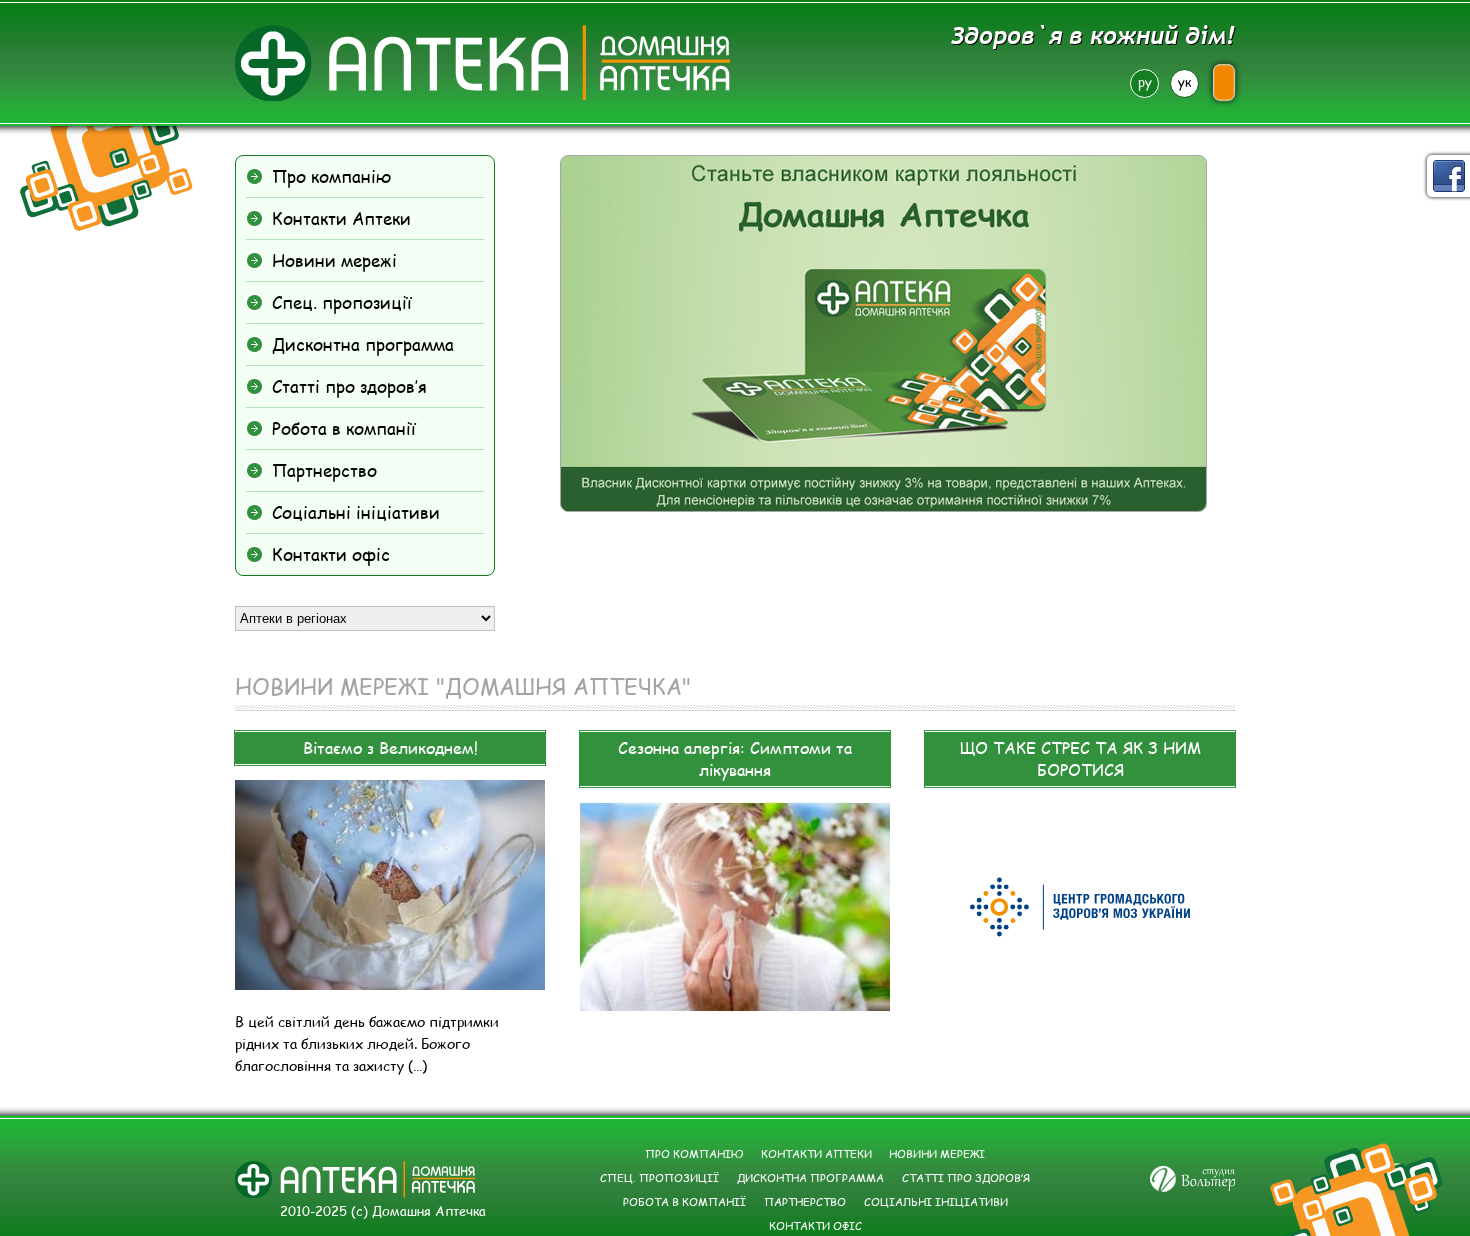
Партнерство (324, 470)
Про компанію (331, 176)
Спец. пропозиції (342, 302)
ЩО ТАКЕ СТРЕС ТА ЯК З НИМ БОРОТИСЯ (1080, 758)
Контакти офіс (331, 554)
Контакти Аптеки (341, 218)
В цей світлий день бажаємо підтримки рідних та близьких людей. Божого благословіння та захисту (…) (367, 1043)
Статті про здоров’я (349, 386)
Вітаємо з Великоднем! (390, 747)
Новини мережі (334, 260)
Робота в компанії (344, 428)
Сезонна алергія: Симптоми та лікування (735, 758)
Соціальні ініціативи (356, 512)
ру (1145, 82)
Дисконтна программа (363, 344)
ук (1184, 82)
